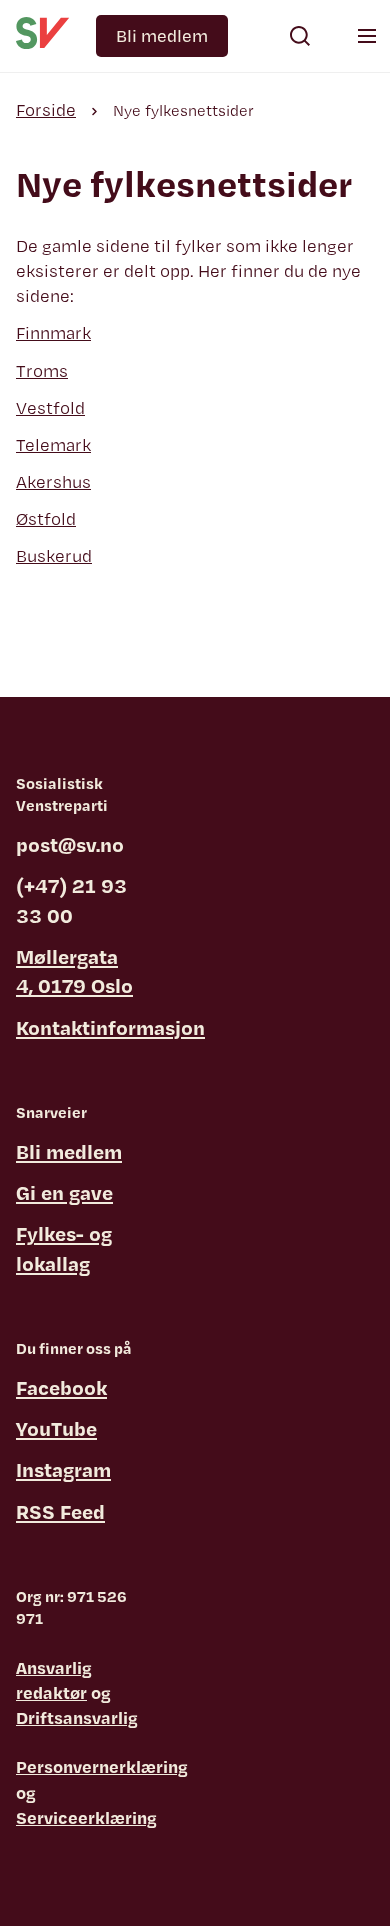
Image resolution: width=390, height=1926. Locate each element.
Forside (46, 109)
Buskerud (54, 555)
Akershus (53, 481)
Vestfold (50, 407)
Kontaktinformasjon (110, 1027)
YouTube (56, 1428)
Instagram (63, 1469)
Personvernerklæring (102, 1766)
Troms (42, 370)
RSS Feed (60, 1511)
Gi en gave (64, 1192)
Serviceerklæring (86, 1817)
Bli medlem (162, 35)
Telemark (53, 444)
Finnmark (53, 332)
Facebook (61, 1387)
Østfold (46, 518)
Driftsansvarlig (77, 1717)
